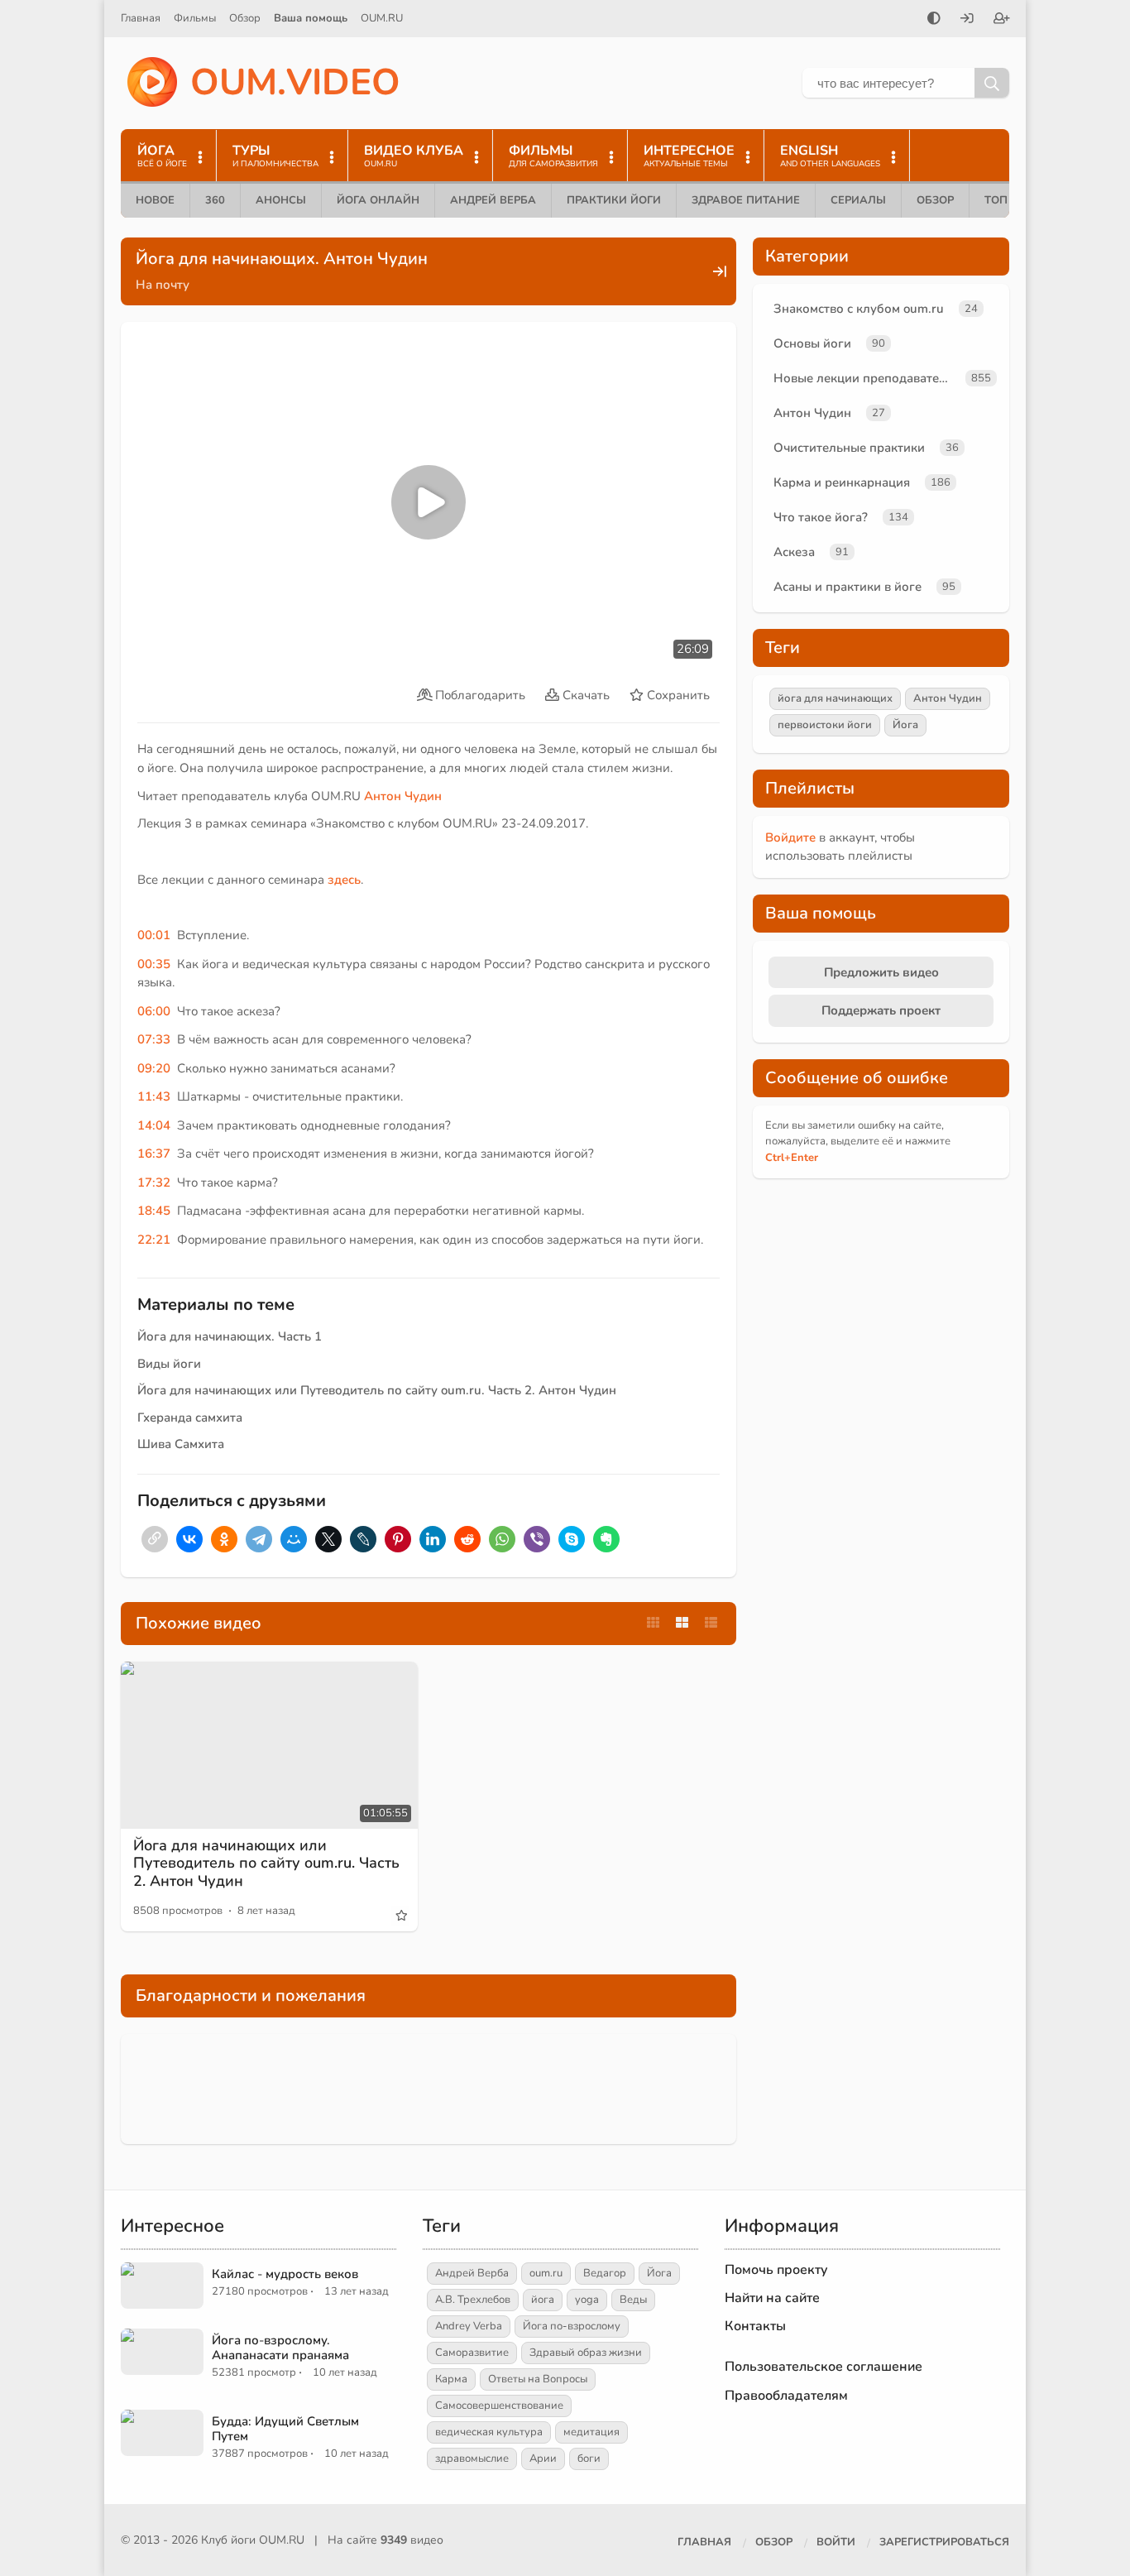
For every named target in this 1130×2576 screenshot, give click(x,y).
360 (215, 200)
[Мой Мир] (294, 1539)
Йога (905, 725)
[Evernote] (606, 1539)
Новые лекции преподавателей (866, 378)
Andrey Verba (469, 2326)
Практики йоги (614, 200)
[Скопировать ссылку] (155, 1539)
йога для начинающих (835, 698)
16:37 (154, 1154)
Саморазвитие (472, 2353)
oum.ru (546, 2273)
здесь (344, 880)
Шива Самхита (181, 1444)
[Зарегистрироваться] (1002, 20)
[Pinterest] (398, 1539)
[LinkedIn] (433, 1539)
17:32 (154, 1182)
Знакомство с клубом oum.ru (859, 309)
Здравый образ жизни (586, 2353)
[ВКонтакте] (189, 1539)
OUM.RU (382, 18)
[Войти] (967, 20)
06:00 (154, 1011)
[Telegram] (259, 1539)
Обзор (245, 18)
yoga (587, 2300)
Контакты (755, 2326)
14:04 (154, 1125)
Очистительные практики (849, 448)
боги (589, 2458)
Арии (543, 2458)
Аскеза (794, 552)
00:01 (154, 935)
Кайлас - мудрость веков (285, 2274)
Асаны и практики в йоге (847, 587)
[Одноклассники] (224, 1539)
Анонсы (281, 200)
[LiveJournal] (363, 1539)
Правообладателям (786, 2396)
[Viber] (537, 1539)
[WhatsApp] (502, 1539)
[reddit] (467, 1539)
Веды (633, 2300)
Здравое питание (746, 200)
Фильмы (195, 18)
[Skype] (572, 1539)
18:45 (154, 1211)
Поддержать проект (881, 1010)
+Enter (792, 1158)
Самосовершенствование (499, 2406)
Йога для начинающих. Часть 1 (230, 1336)
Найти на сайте (772, 2298)
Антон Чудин (403, 796)
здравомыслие (472, 2458)
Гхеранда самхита (190, 1418)
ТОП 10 (1004, 200)
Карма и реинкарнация (842, 482)
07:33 (154, 1039)
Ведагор (605, 2273)
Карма (451, 2379)
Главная (141, 18)
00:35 (154, 964)
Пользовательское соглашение (824, 2367)
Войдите (790, 837)
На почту (163, 285)
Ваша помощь (311, 18)
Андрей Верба (493, 200)
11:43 (154, 1096)
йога (543, 2300)
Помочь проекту (776, 2270)
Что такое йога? (821, 517)
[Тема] (934, 20)
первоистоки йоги (825, 725)
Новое (155, 200)
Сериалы (858, 200)
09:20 (154, 1068)
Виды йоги (169, 1364)
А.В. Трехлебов (473, 2300)
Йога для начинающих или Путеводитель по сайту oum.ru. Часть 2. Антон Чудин (377, 1390)
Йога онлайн (378, 200)
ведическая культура (489, 2432)
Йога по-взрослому (572, 2326)
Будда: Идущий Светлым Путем (285, 2429)
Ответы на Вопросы (538, 2379)
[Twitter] (328, 1539)
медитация (591, 2432)
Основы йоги (812, 343)
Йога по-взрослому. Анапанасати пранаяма (280, 2348)
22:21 (154, 1240)
